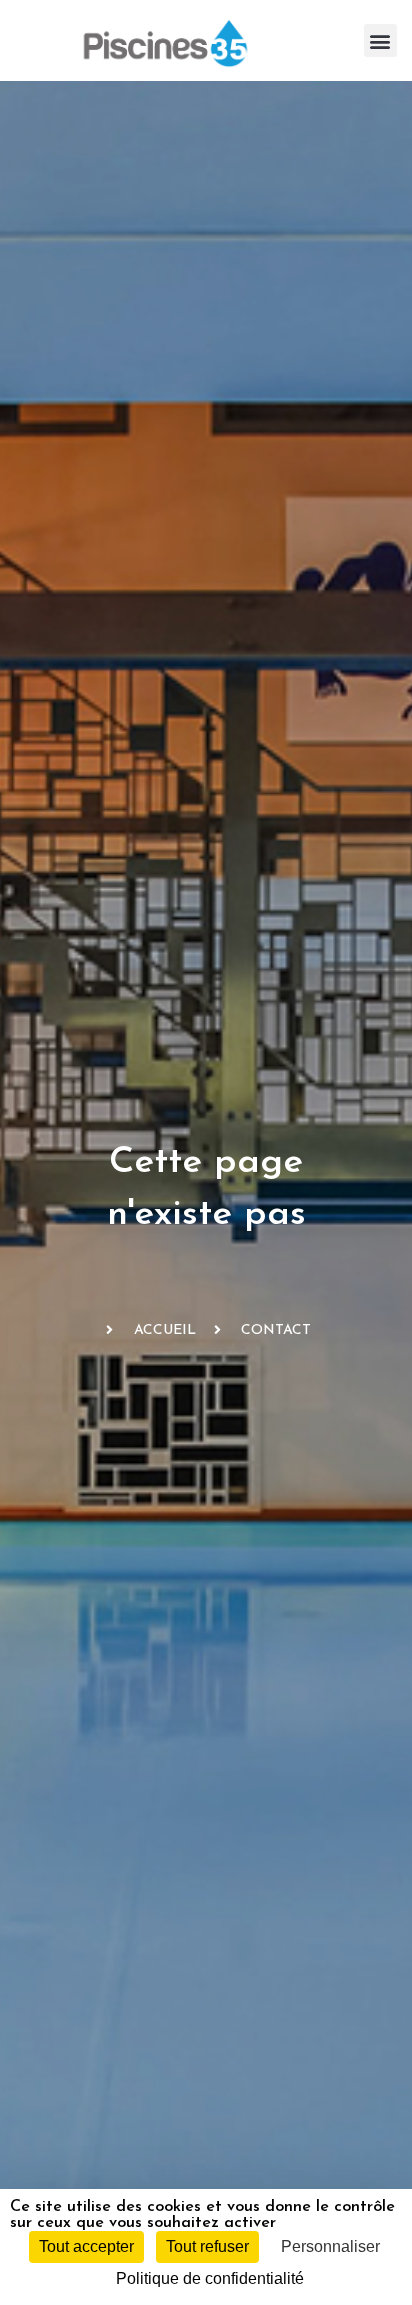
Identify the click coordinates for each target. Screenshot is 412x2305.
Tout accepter (86, 2246)
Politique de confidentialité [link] (210, 2278)
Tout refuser (207, 2246)
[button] (380, 40)
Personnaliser (330, 2246)
